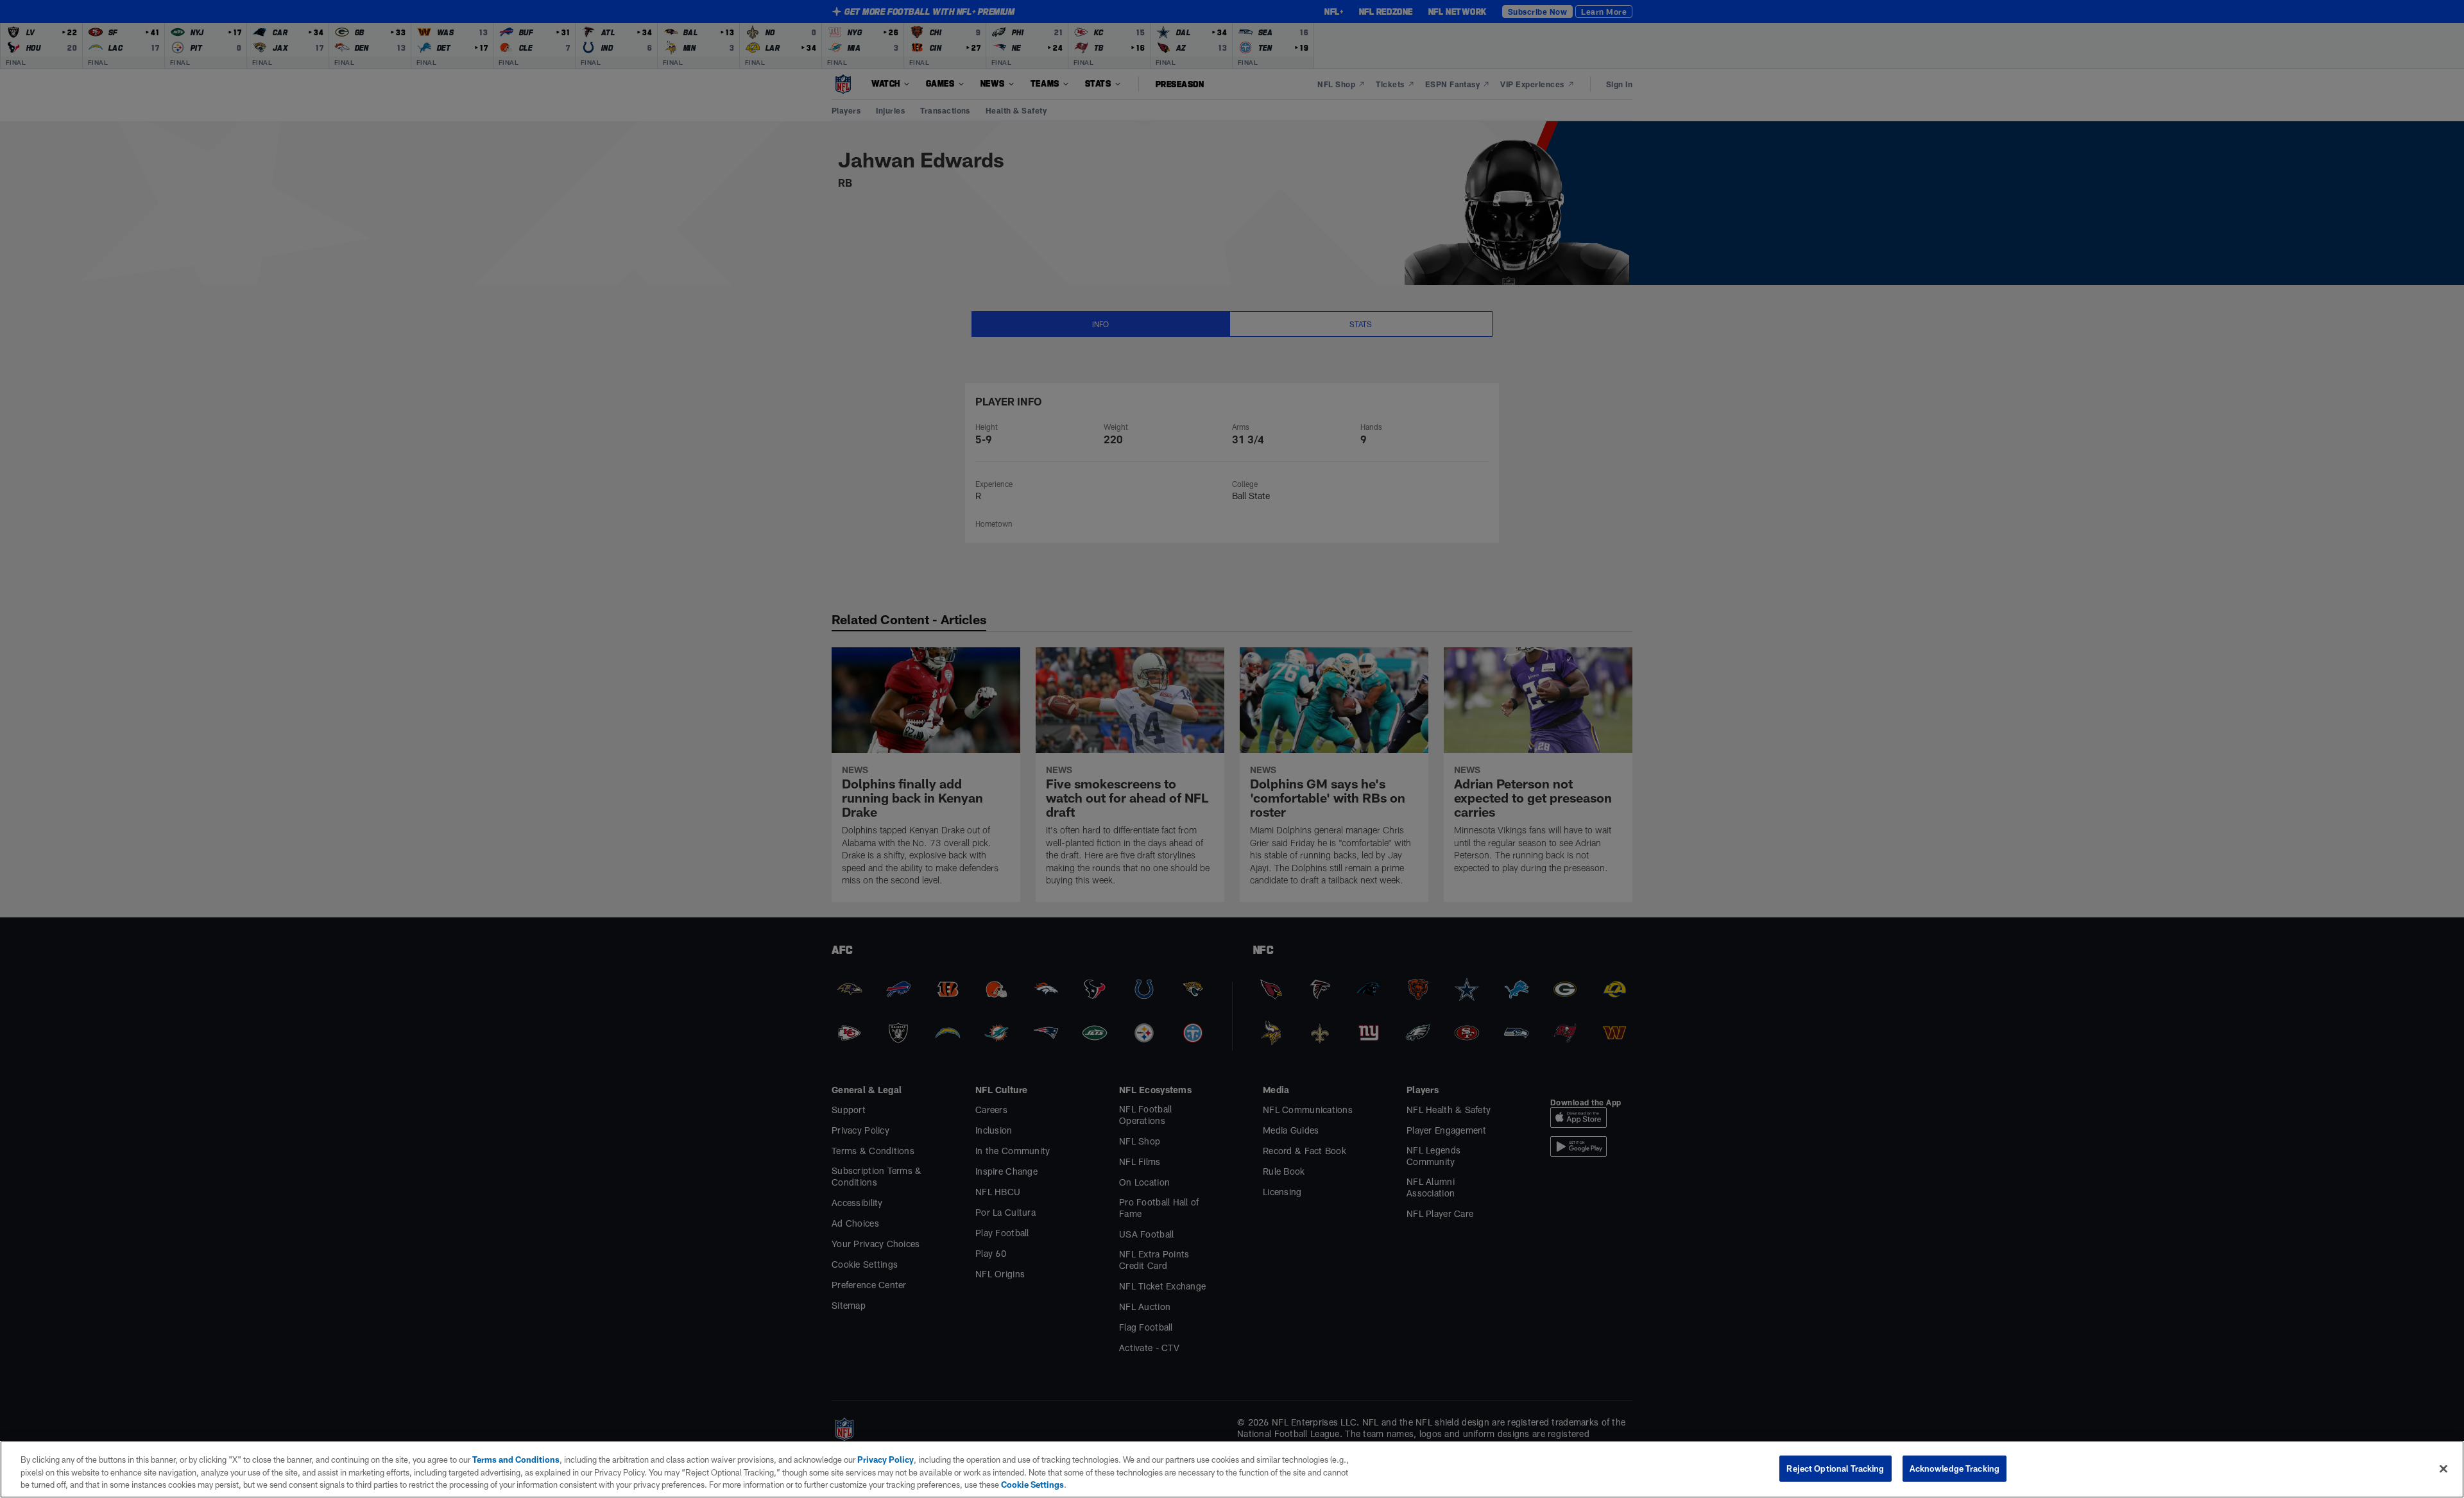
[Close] (2443, 1468)
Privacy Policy (886, 1460)
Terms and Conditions (516, 1460)
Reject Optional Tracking (1835, 1468)
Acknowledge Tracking (1955, 1468)
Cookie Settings (1032, 1485)
